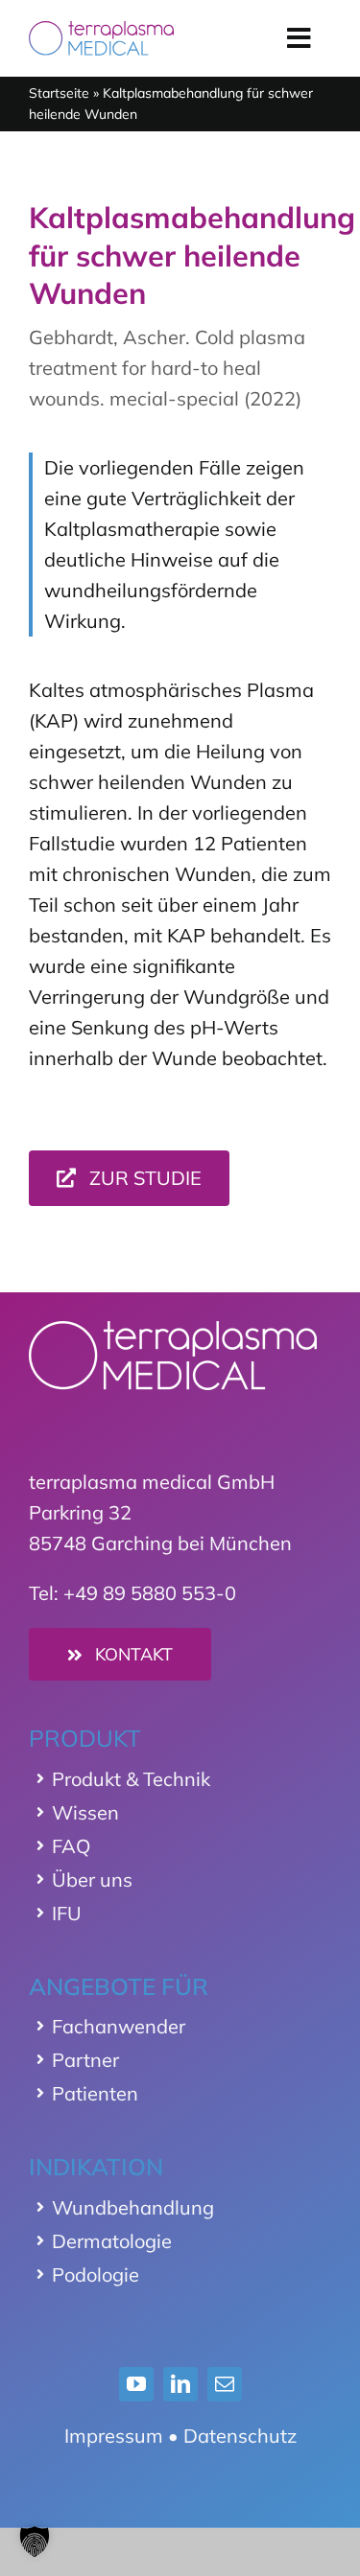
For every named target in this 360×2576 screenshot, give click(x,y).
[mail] (225, 2384)
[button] (35, 2541)
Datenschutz (240, 2436)
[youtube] (136, 2384)
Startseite (59, 93)
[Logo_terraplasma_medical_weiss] (173, 1330)
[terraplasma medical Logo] (101, 30)
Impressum (114, 2436)
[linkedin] (180, 2384)
